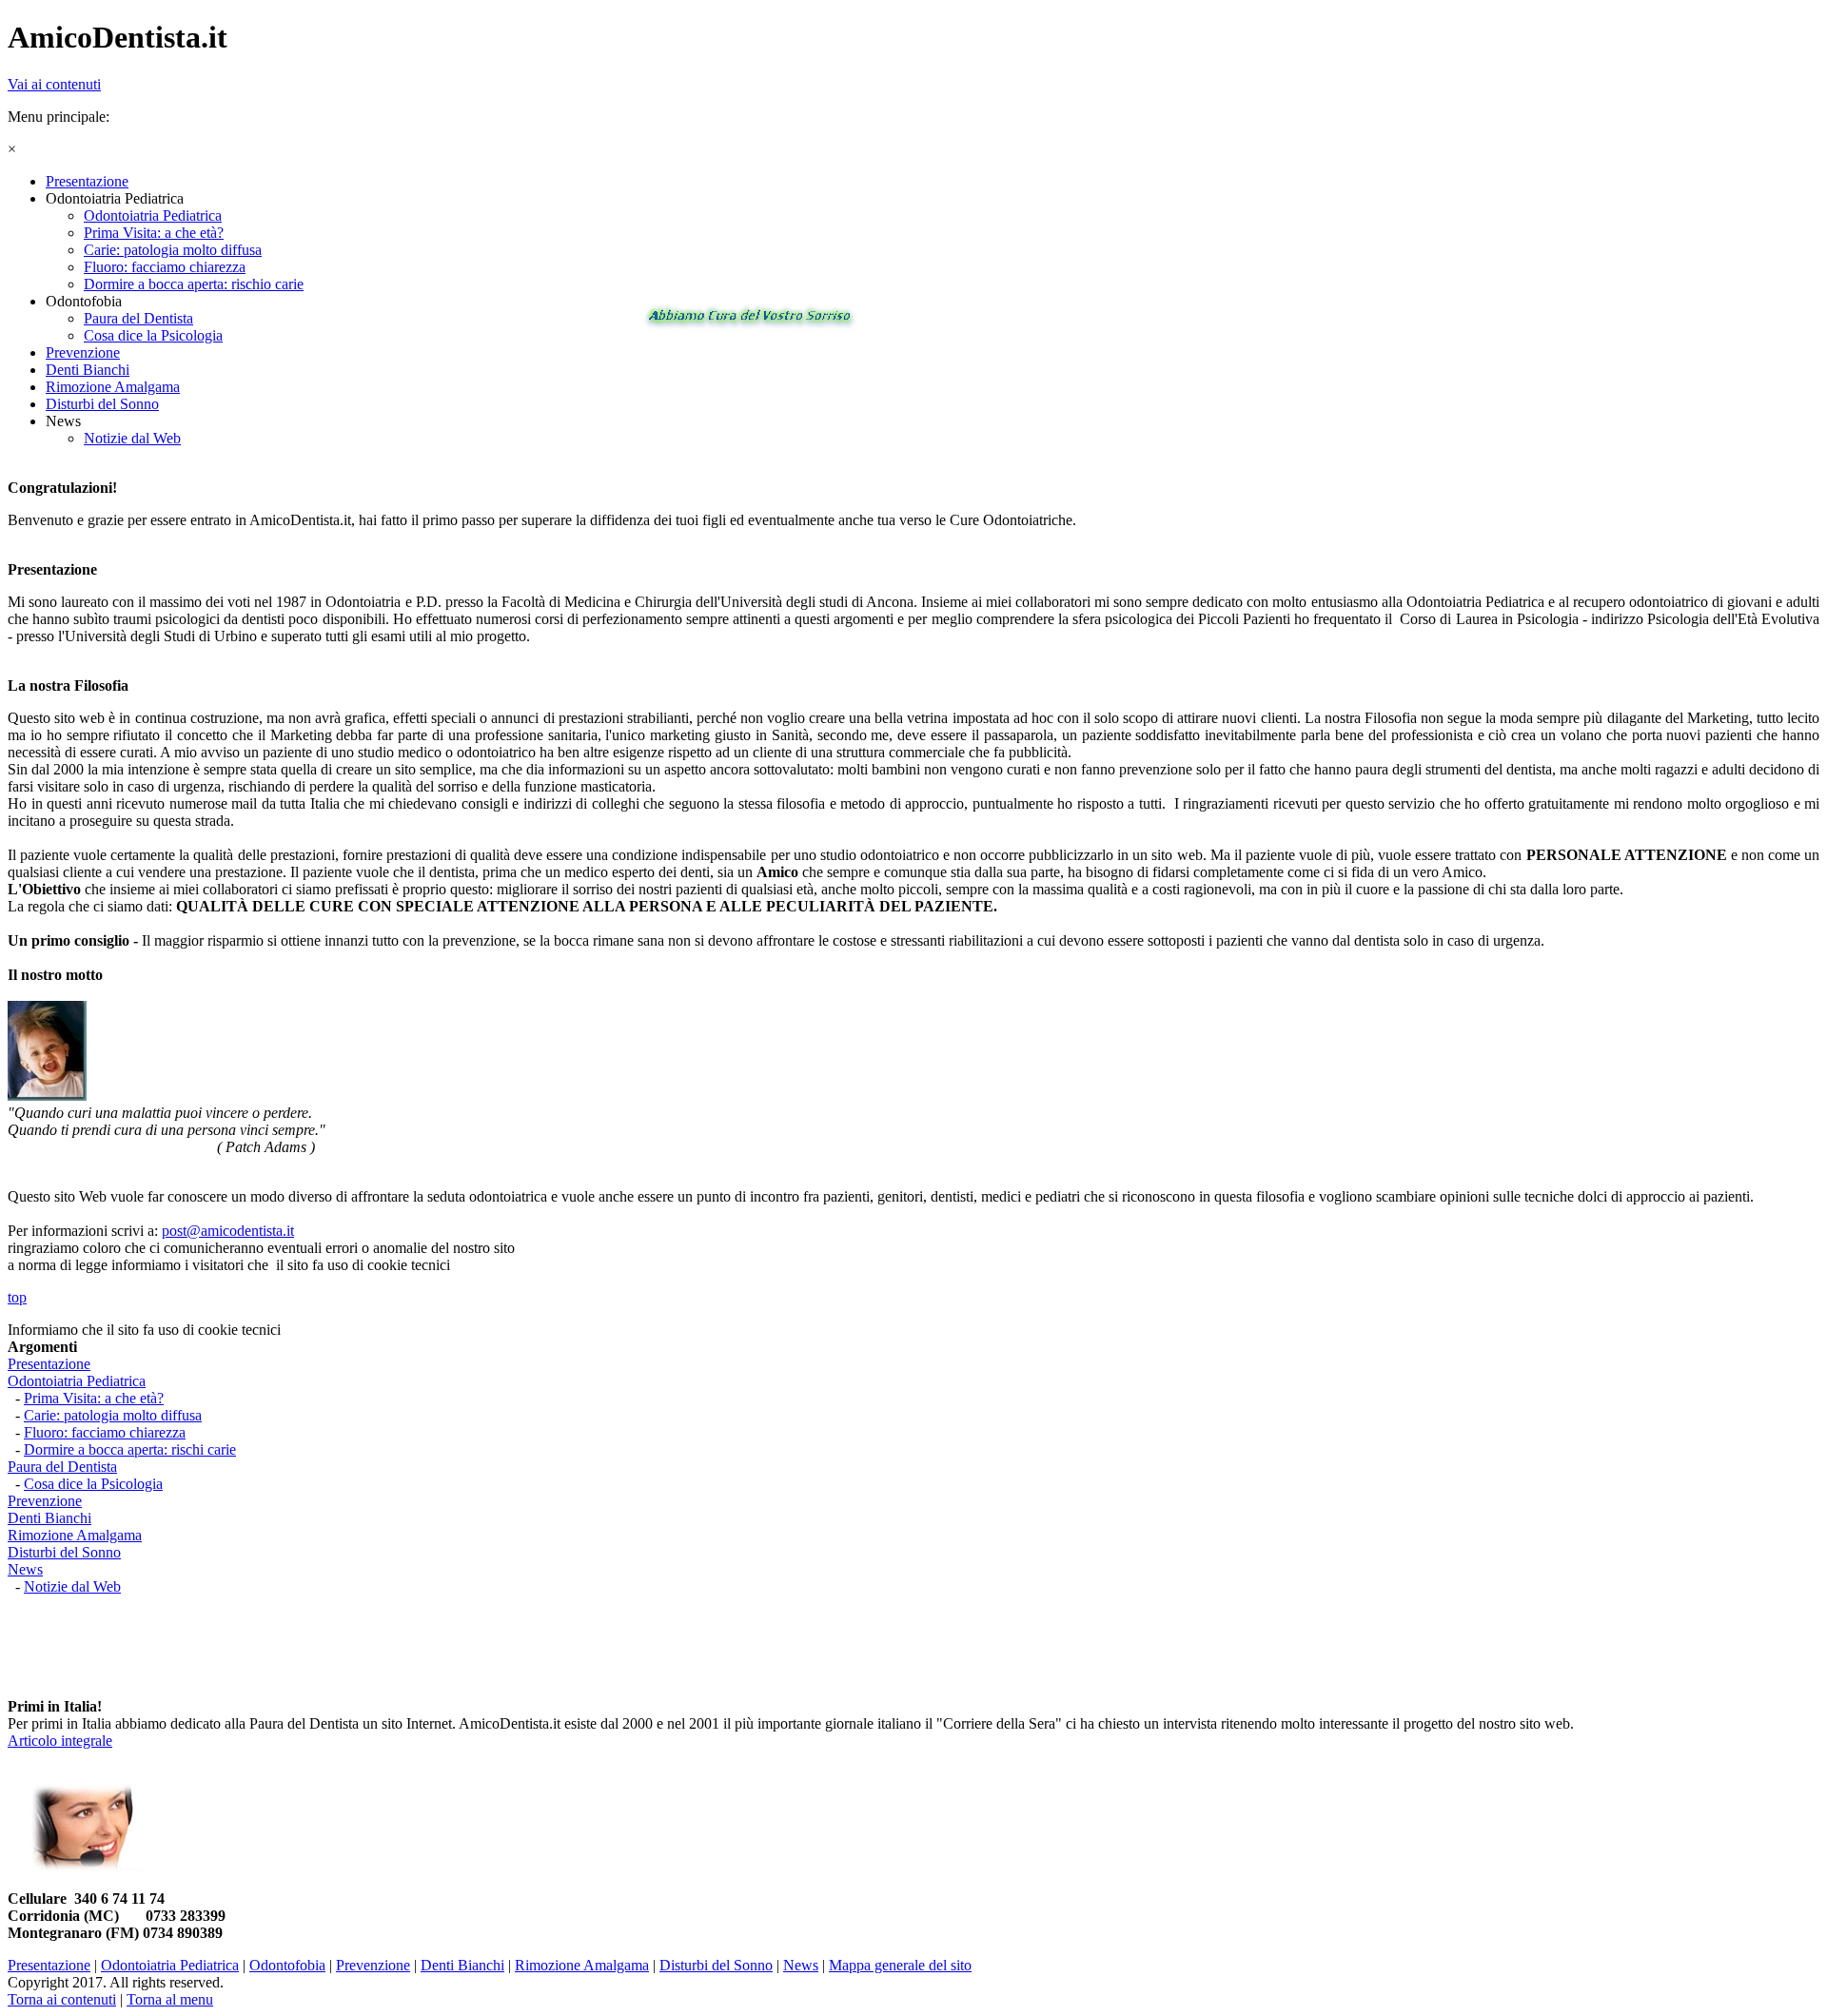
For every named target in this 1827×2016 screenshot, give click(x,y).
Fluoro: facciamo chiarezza (105, 1432)
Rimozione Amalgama (75, 1535)
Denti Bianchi (49, 1518)
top (17, 1297)
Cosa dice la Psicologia (93, 1484)
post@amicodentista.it (228, 1231)
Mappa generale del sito (900, 1965)
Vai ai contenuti (54, 84)
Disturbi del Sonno (64, 1552)
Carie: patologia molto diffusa (113, 1415)
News (25, 1569)
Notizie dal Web (72, 1586)
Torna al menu (170, 1999)
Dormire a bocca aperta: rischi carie (130, 1449)
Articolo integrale (60, 1741)
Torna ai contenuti (62, 1999)
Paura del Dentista (62, 1467)
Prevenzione (45, 1501)
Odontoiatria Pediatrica (77, 1381)
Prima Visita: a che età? (94, 1398)
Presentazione (49, 1364)
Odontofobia (287, 1965)
